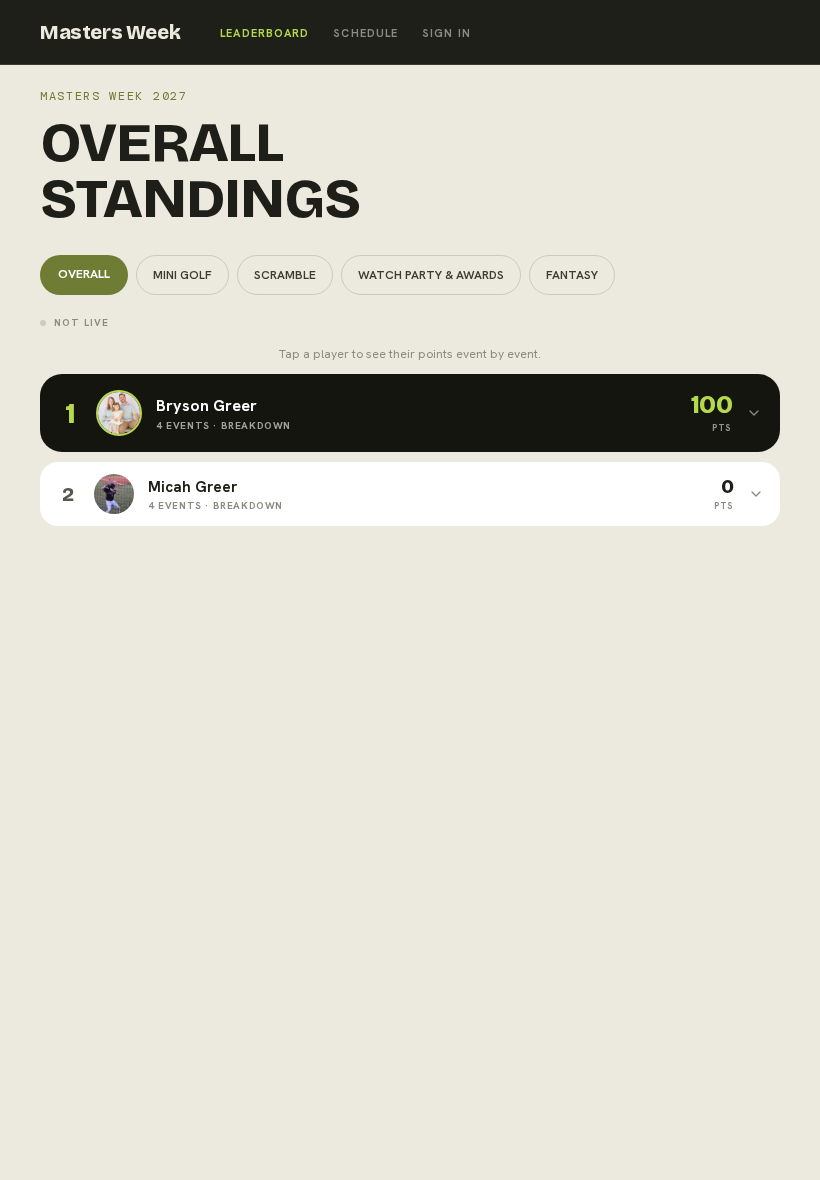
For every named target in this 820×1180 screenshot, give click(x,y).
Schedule (365, 33)
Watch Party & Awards (431, 275)
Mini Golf (182, 275)
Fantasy (572, 275)
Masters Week (110, 32)
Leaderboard (264, 33)
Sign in (446, 33)
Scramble (285, 275)
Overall (84, 274)
